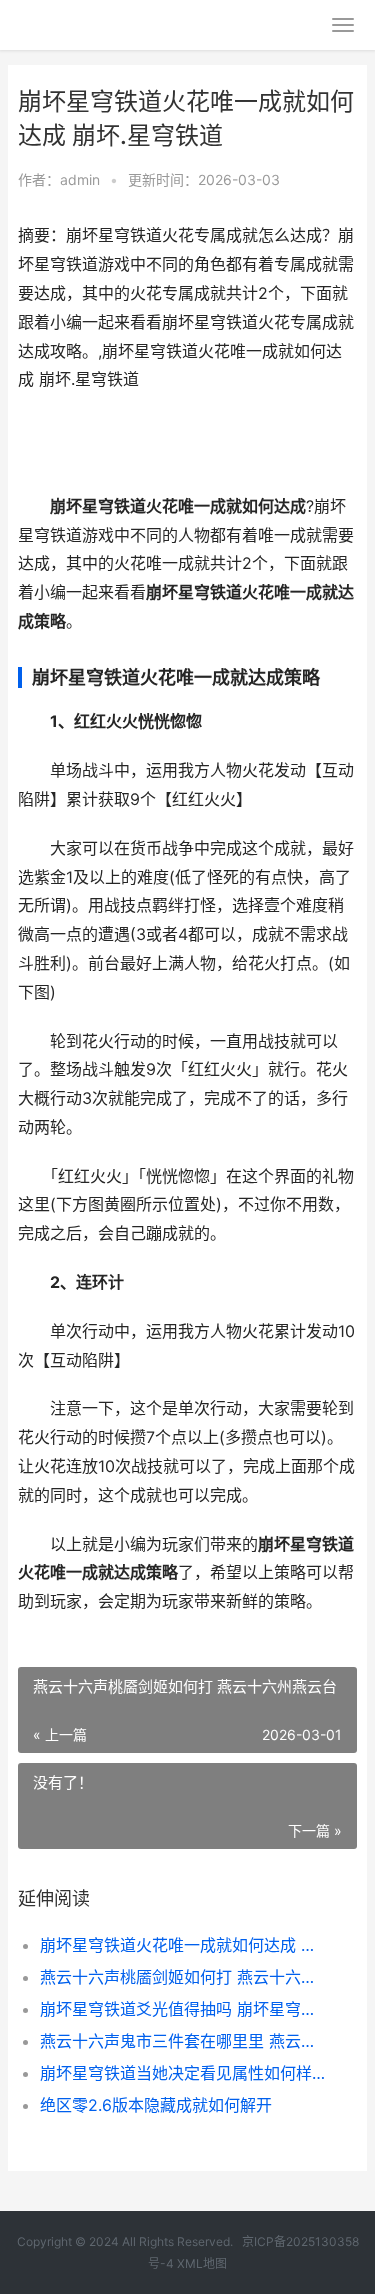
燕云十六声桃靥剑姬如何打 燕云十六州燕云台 (182, 1977)
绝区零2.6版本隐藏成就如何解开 (156, 2105)
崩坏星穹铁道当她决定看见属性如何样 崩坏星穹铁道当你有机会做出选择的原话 (182, 2073)
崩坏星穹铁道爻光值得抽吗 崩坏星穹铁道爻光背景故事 (182, 2009)
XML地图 (202, 2263)
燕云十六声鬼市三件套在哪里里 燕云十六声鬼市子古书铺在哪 (182, 2041)
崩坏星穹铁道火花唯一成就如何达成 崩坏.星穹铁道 (182, 1945)
